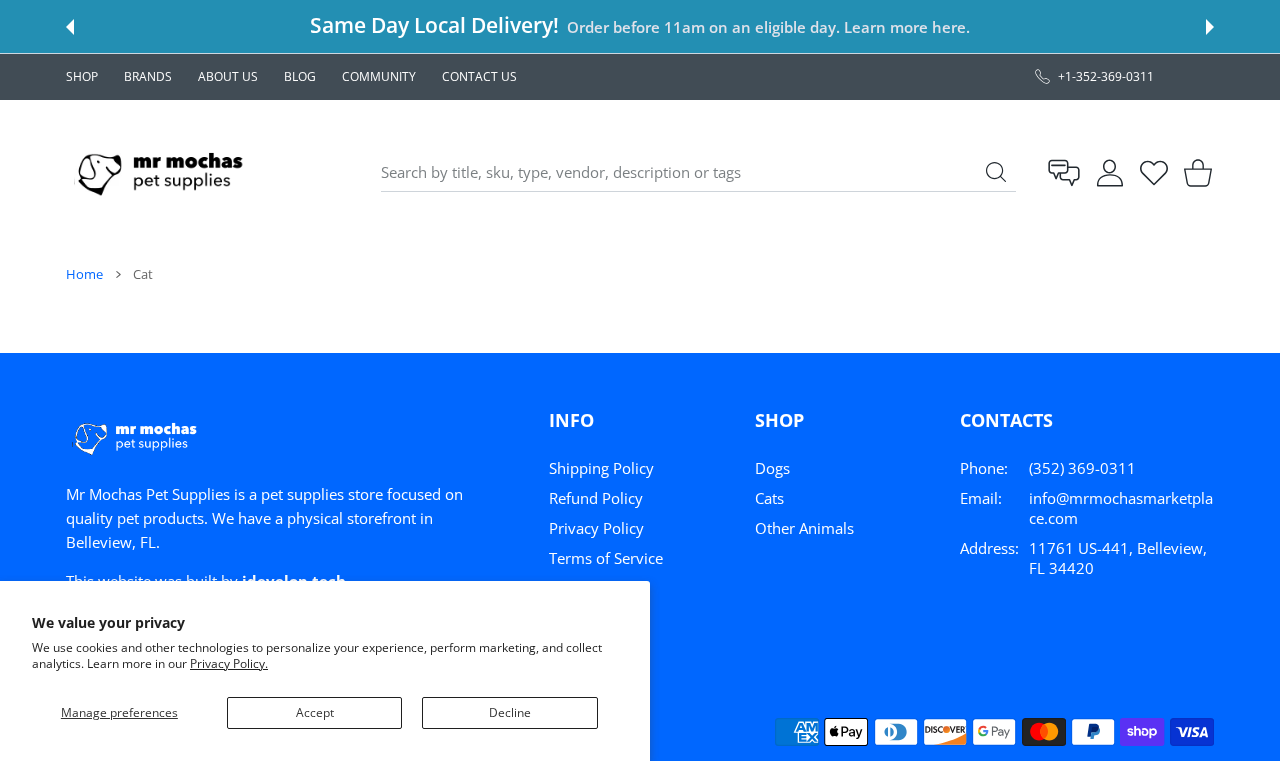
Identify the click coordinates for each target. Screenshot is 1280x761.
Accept (315, 712)
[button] (70, 27)
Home (84, 274)
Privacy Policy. (229, 663)
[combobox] (698, 173)
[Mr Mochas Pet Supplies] (164, 172)
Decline (510, 712)
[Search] (996, 172)
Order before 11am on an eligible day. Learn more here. (768, 27)
